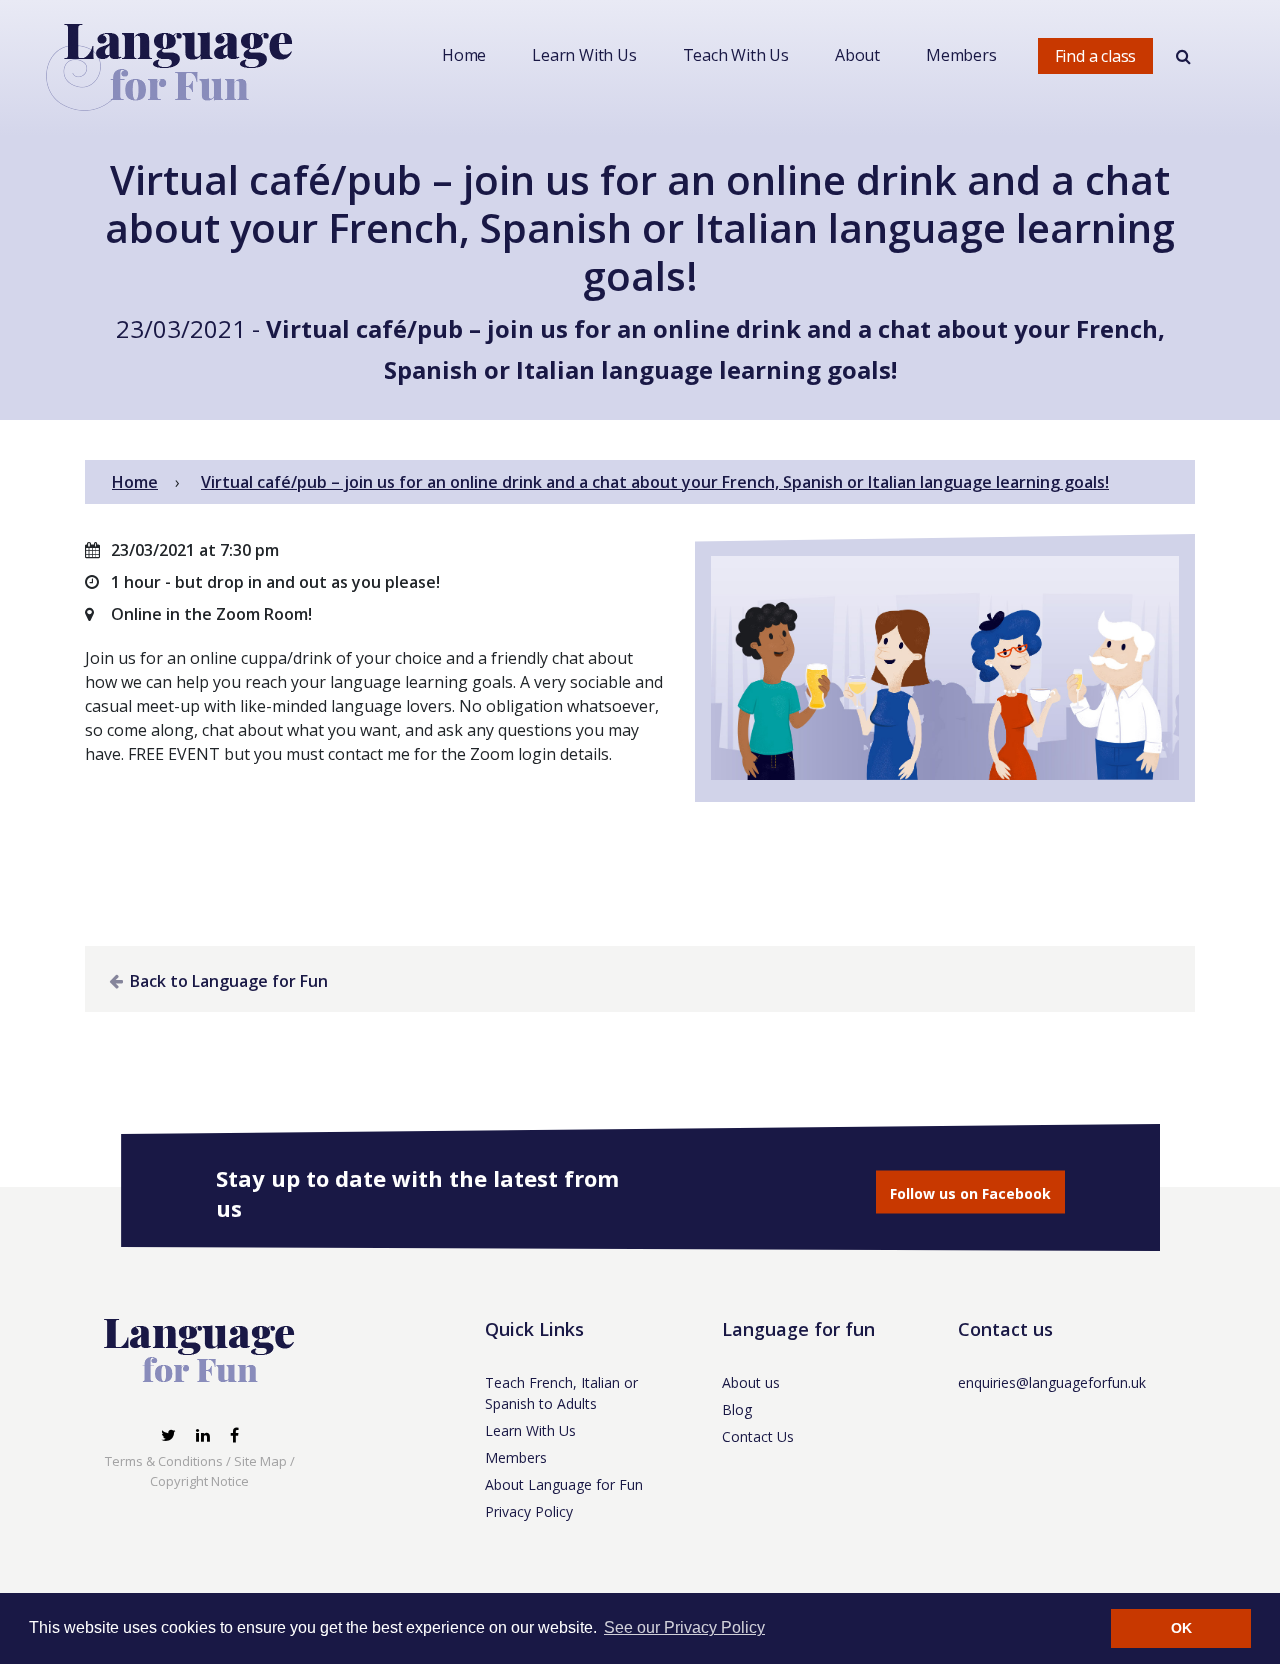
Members (961, 55)
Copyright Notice (199, 1481)
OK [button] (1181, 1628)
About (857, 55)
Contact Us (758, 1436)
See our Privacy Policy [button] (684, 1627)
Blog (737, 1409)
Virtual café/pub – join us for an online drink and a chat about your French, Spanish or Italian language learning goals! (655, 482)
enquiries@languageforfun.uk (1052, 1382)
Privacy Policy (529, 1511)
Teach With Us (736, 55)
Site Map (260, 1461)
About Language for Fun (564, 1484)
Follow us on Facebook (970, 1193)
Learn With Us (584, 55)
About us (751, 1382)
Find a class (1096, 56)
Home (464, 55)
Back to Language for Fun (227, 981)
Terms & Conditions (164, 1461)
